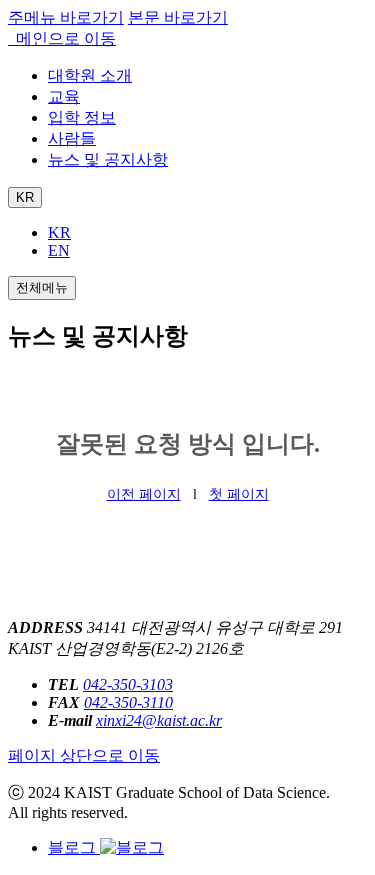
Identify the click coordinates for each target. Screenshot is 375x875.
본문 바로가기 (178, 17)
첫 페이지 (239, 494)
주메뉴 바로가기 (66, 17)
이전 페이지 (144, 494)
